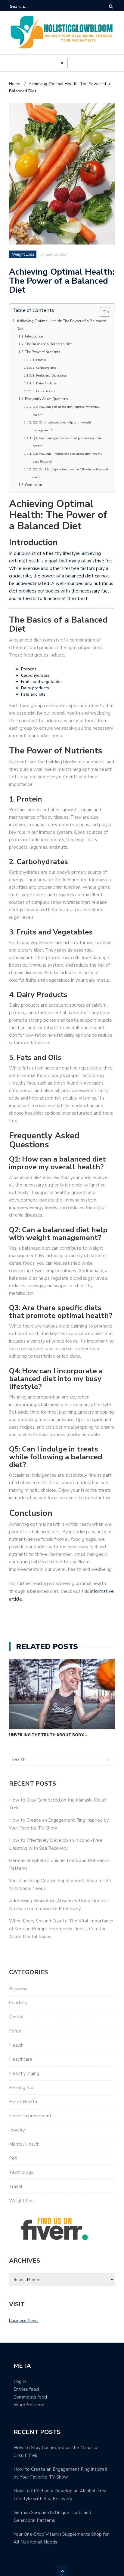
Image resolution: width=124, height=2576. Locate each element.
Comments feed (30, 2397)
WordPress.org (29, 2405)
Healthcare (21, 2059)
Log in (20, 2381)
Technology (21, 2172)
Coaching (18, 2003)
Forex (15, 2031)
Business (18, 1989)
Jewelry (17, 2130)
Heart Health (23, 2102)
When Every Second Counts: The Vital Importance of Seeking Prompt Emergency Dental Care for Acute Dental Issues (61, 1929)
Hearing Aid (21, 2088)
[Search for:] (28, 6)
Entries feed (26, 2389)
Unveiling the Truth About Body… (48, 1735)
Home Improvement (30, 2116)
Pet (13, 2158)
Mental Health (24, 2144)
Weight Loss (22, 2201)
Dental (16, 2017)
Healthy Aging (24, 2073)
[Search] (111, 6)
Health (16, 2045)
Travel (16, 2187)
